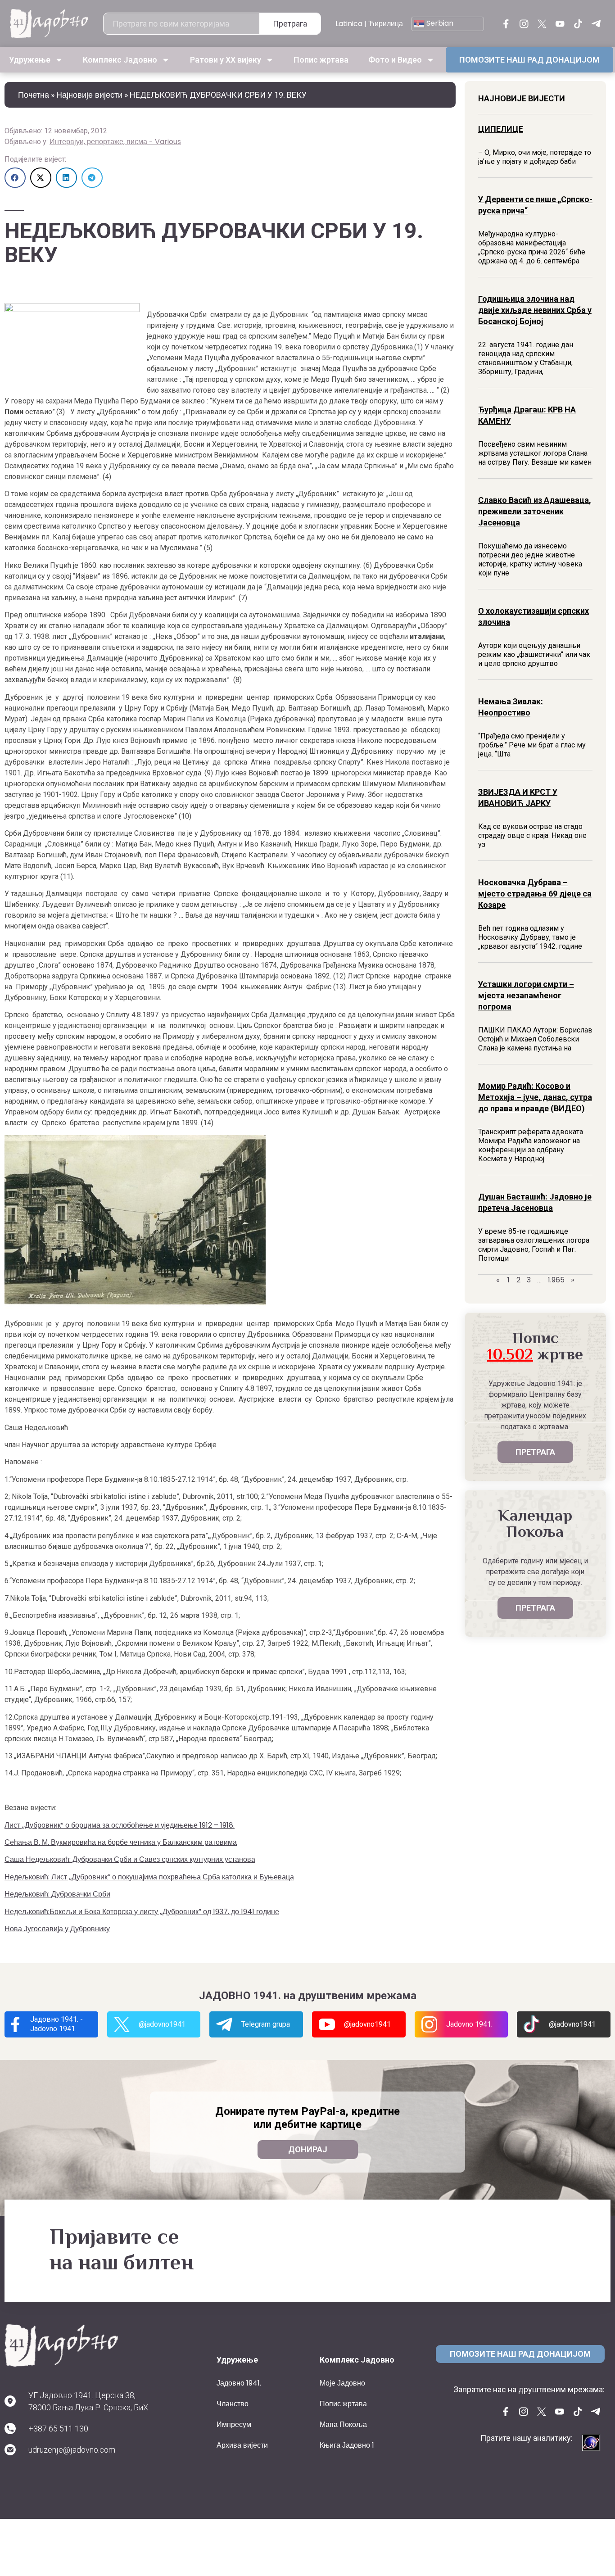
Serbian (439, 23)
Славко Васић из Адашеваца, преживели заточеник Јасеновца (535, 511)
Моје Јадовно (342, 2383)
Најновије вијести (89, 95)
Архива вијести (242, 2445)
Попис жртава (321, 60)
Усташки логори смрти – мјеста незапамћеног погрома (526, 995)
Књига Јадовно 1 (347, 2445)
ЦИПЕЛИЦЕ (501, 129)
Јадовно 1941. (239, 2383)
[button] (15, 178)
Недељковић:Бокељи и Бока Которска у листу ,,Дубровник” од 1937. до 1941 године (142, 1912)
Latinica (349, 24)
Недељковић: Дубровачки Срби (57, 1894)
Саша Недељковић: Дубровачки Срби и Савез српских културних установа (130, 1859)
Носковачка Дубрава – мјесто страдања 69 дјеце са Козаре (535, 894)
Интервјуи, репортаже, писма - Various (115, 142)
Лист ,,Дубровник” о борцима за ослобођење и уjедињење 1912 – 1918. (120, 1825)
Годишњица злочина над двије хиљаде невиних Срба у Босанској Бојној (535, 310)
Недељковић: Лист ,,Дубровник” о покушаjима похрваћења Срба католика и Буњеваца (149, 1877)
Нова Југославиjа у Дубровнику (57, 1929)
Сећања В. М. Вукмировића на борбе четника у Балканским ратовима (121, 1842)
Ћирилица (386, 24)
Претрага (290, 24)
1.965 (556, 1280)
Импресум (234, 2424)
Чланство (233, 2404)
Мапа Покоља (343, 2424)
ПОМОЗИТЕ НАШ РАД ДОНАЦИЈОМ (529, 60)
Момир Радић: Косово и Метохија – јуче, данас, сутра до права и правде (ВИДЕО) (535, 1097)
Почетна (34, 95)
